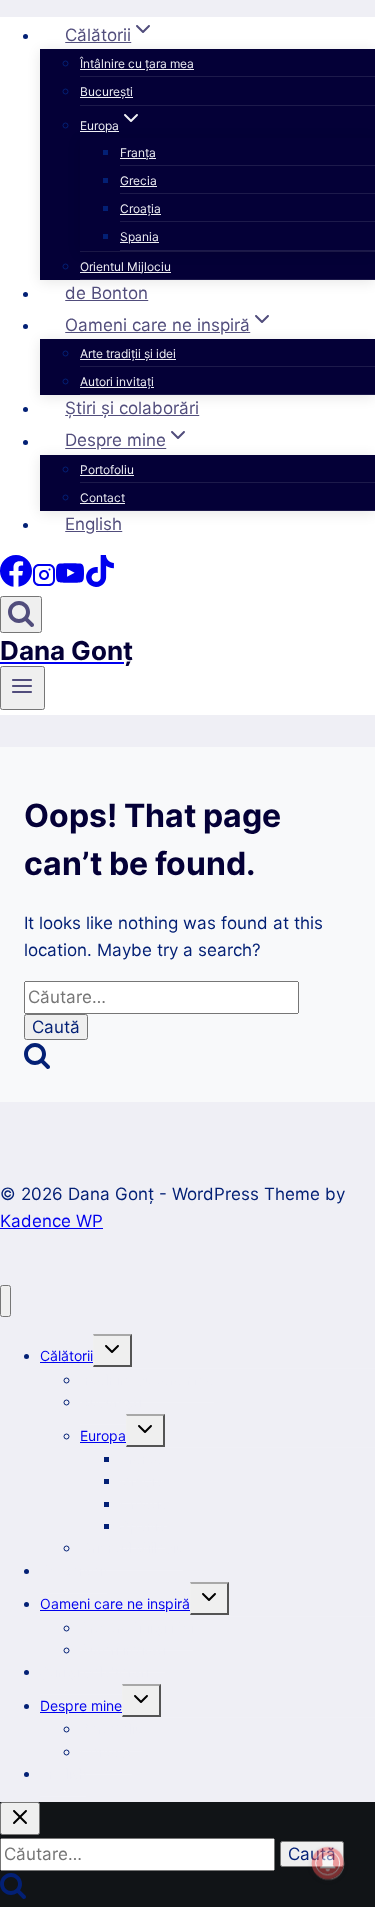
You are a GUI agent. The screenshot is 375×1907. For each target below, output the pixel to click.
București (106, 91)
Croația (140, 208)
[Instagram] (44, 581)
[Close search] (20, 1818)
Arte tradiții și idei (128, 353)
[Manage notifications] (328, 1863)
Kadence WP (51, 1221)
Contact (102, 497)
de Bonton (106, 293)
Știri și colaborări (132, 408)
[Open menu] (22, 688)
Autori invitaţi (117, 381)
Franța (138, 152)
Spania (139, 236)
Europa (103, 1435)
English (93, 524)
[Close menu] (5, 1301)
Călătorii (66, 1355)
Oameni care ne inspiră (115, 1603)
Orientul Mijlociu (125, 266)
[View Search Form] (21, 614)
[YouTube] (70, 581)
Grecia (138, 180)
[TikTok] (100, 581)
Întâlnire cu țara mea (137, 63)
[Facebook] (16, 581)
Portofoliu (107, 469)
